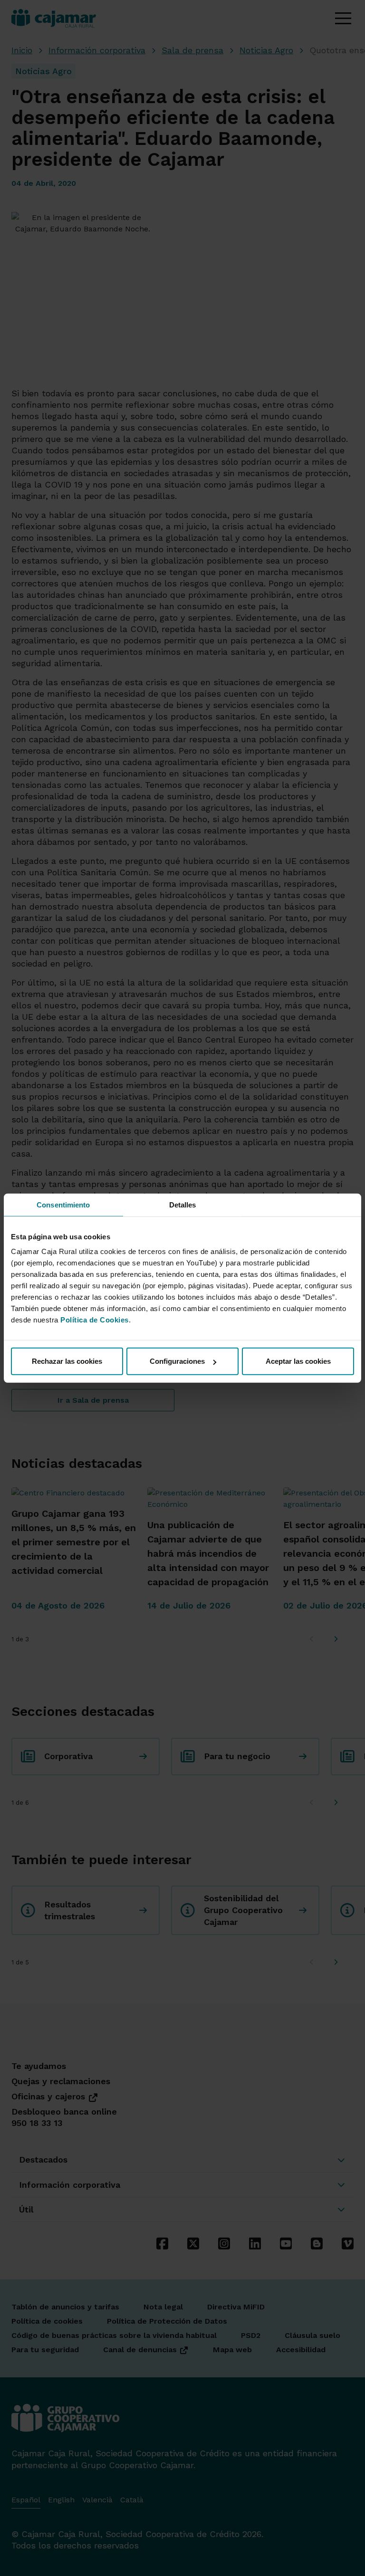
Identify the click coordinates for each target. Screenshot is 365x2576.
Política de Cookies (95, 1320)
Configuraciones (177, 1361)
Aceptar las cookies (298, 1361)
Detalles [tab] (183, 1204)
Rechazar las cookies (67, 1361)
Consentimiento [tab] (63, 1204)
